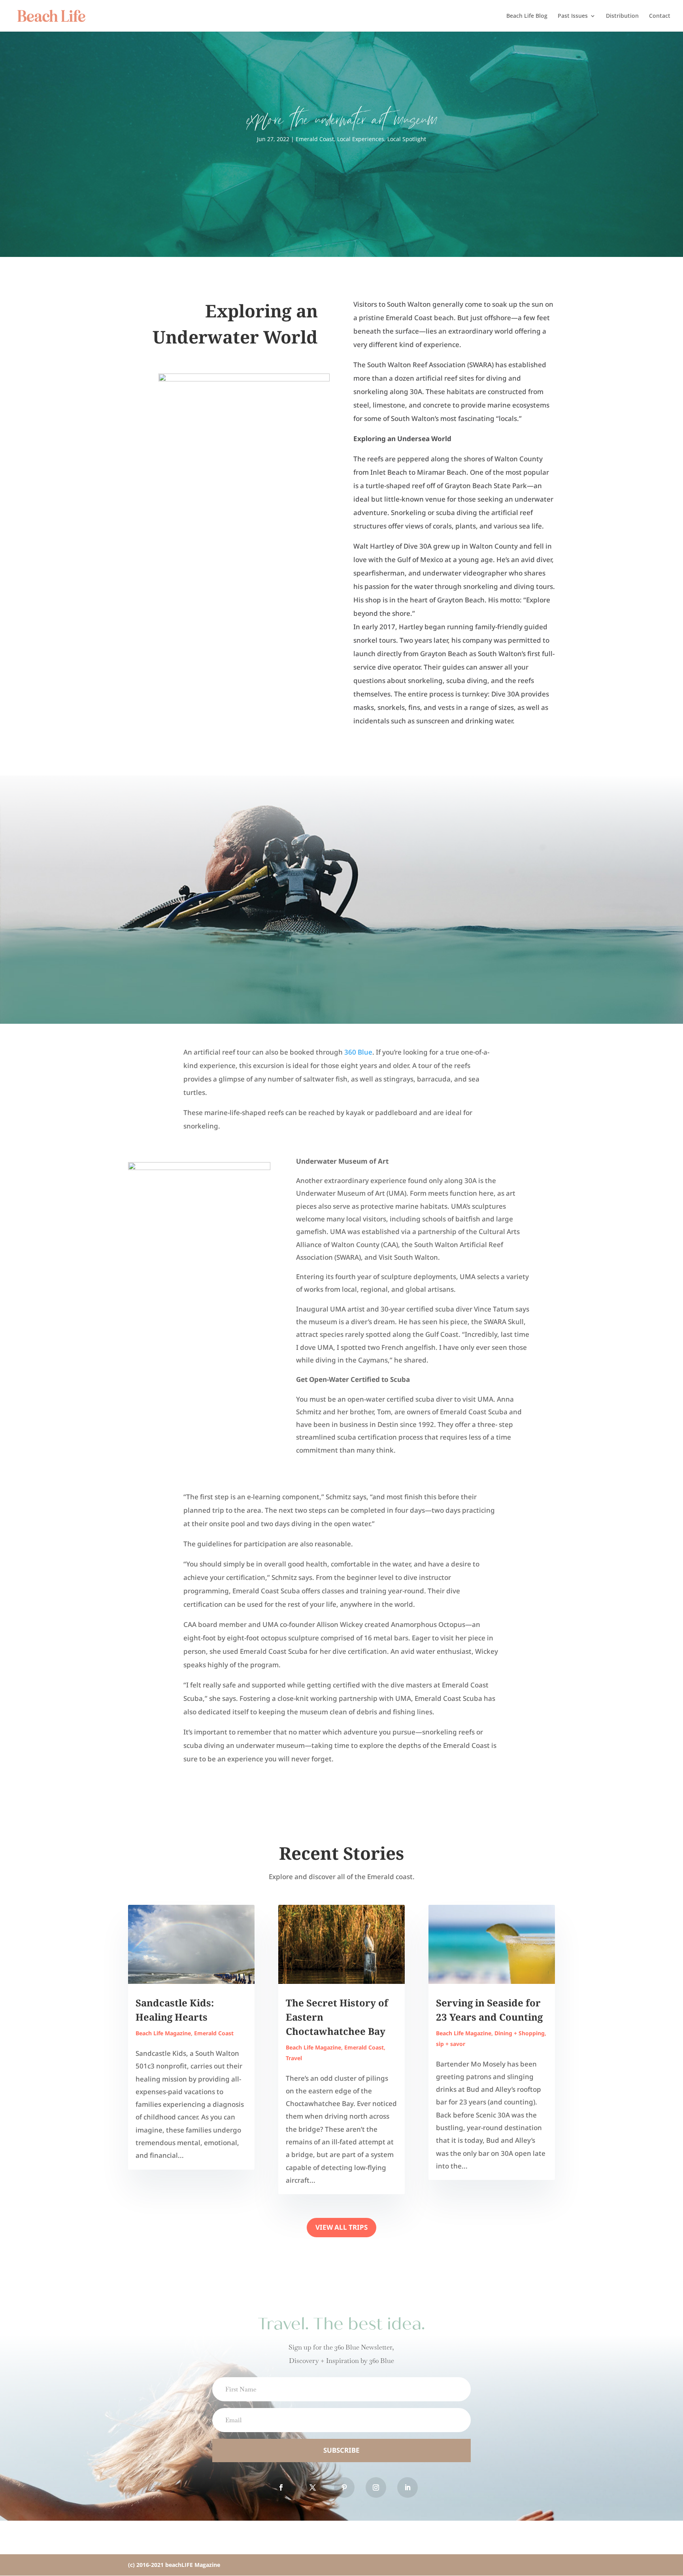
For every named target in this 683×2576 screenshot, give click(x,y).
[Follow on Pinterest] (344, 2487)
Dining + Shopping (520, 2033)
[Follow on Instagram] (376, 2487)
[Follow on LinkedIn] (408, 2487)
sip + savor (451, 2044)
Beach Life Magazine (163, 2033)
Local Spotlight (407, 139)
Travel (294, 2058)
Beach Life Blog (527, 16)
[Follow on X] (313, 2487)
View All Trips (341, 2227)
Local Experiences (361, 139)
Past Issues (573, 16)
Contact (660, 16)
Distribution (622, 16)
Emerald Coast (315, 139)
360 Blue (358, 1052)
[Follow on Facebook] (281, 2487)
